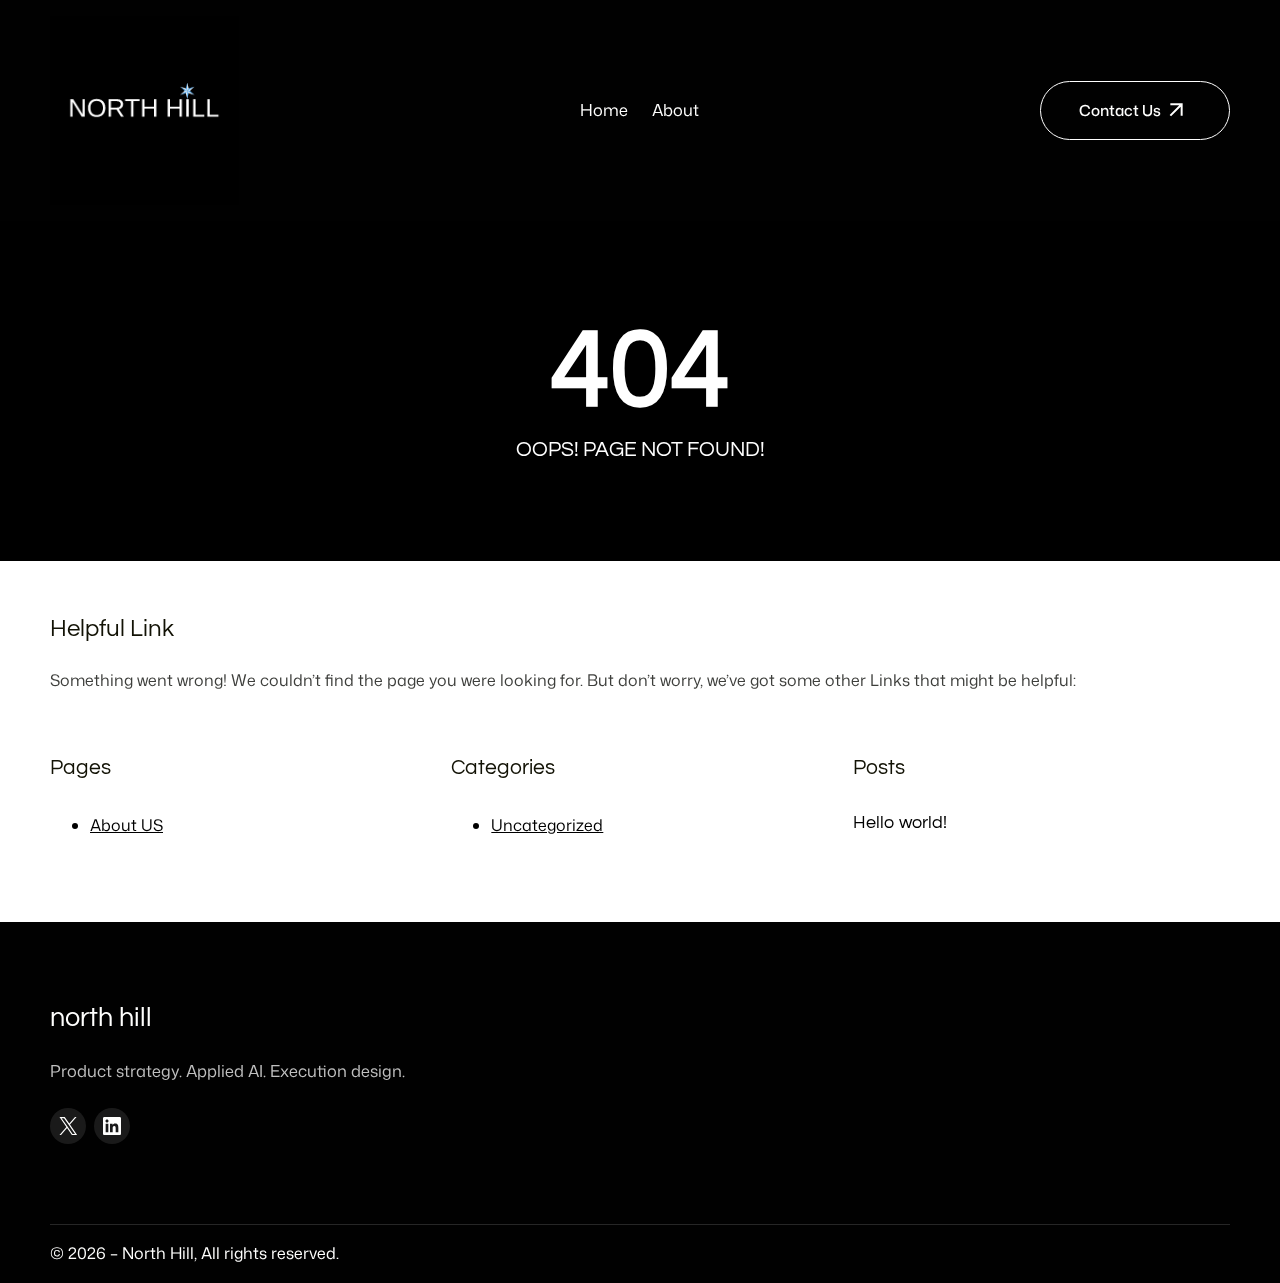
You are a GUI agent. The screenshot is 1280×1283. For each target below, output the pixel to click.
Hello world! (900, 823)
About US (126, 825)
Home (604, 109)
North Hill (101, 1018)
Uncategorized (547, 825)
